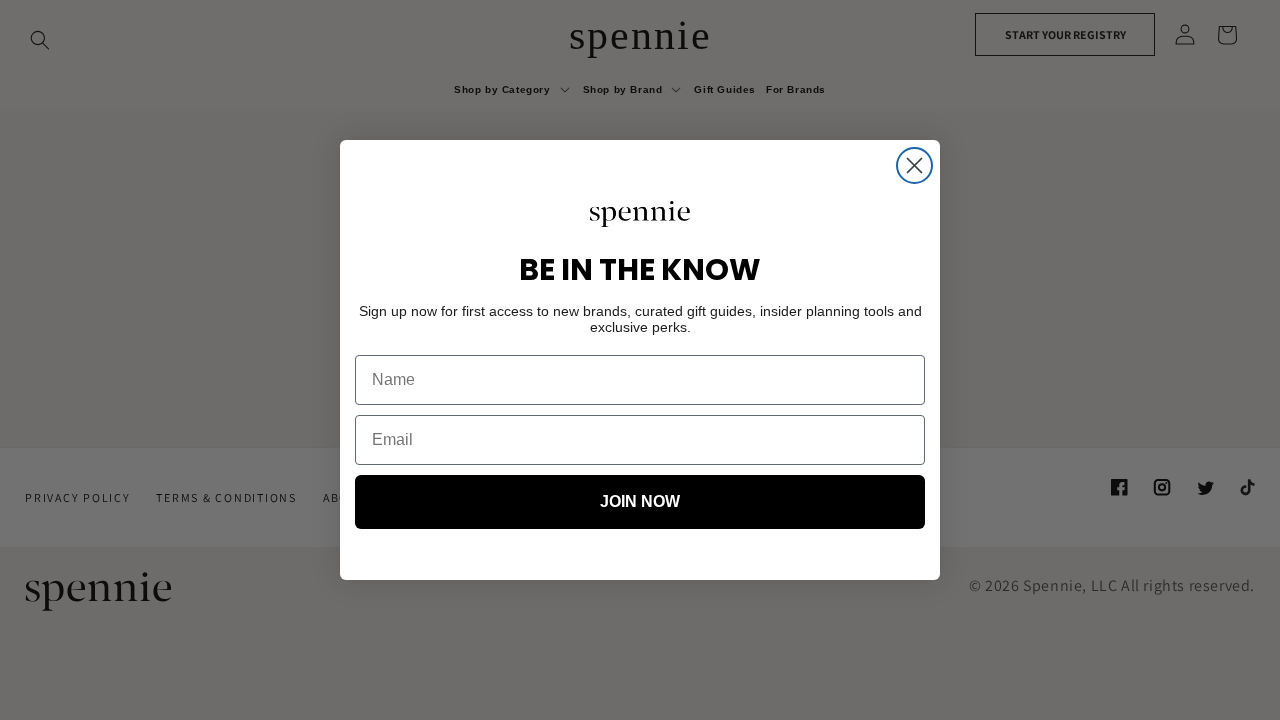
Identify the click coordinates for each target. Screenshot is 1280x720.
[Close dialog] (914, 165)
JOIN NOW (640, 501)
